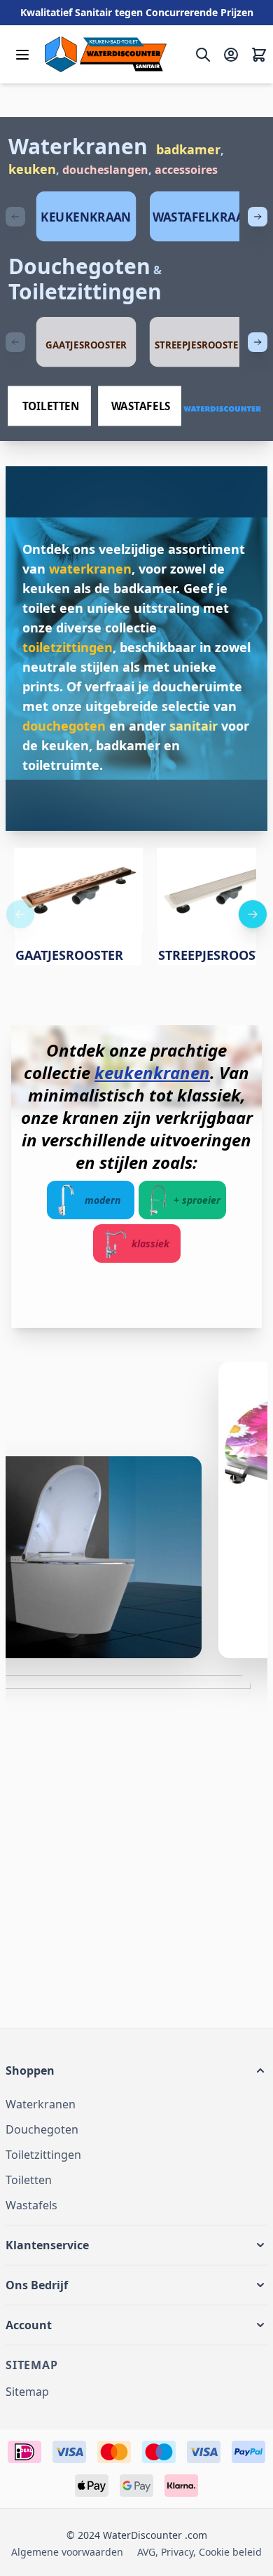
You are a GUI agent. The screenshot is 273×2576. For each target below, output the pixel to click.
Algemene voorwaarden (67, 2552)
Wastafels (31, 2205)
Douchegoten (79, 266)
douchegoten (64, 726)
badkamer (188, 149)
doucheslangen (105, 170)
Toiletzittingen (85, 291)
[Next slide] (258, 217)
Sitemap (27, 2392)
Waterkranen (78, 146)
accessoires (186, 170)
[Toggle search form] (203, 55)
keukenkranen (152, 1072)
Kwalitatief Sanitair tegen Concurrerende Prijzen (137, 12)
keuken (32, 169)
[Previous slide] (15, 217)
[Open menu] (22, 55)
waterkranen (90, 569)
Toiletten (29, 2180)
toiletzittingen (68, 647)
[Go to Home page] (106, 54)
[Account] (231, 55)
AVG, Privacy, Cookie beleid (199, 2552)
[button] (136, 2070)
